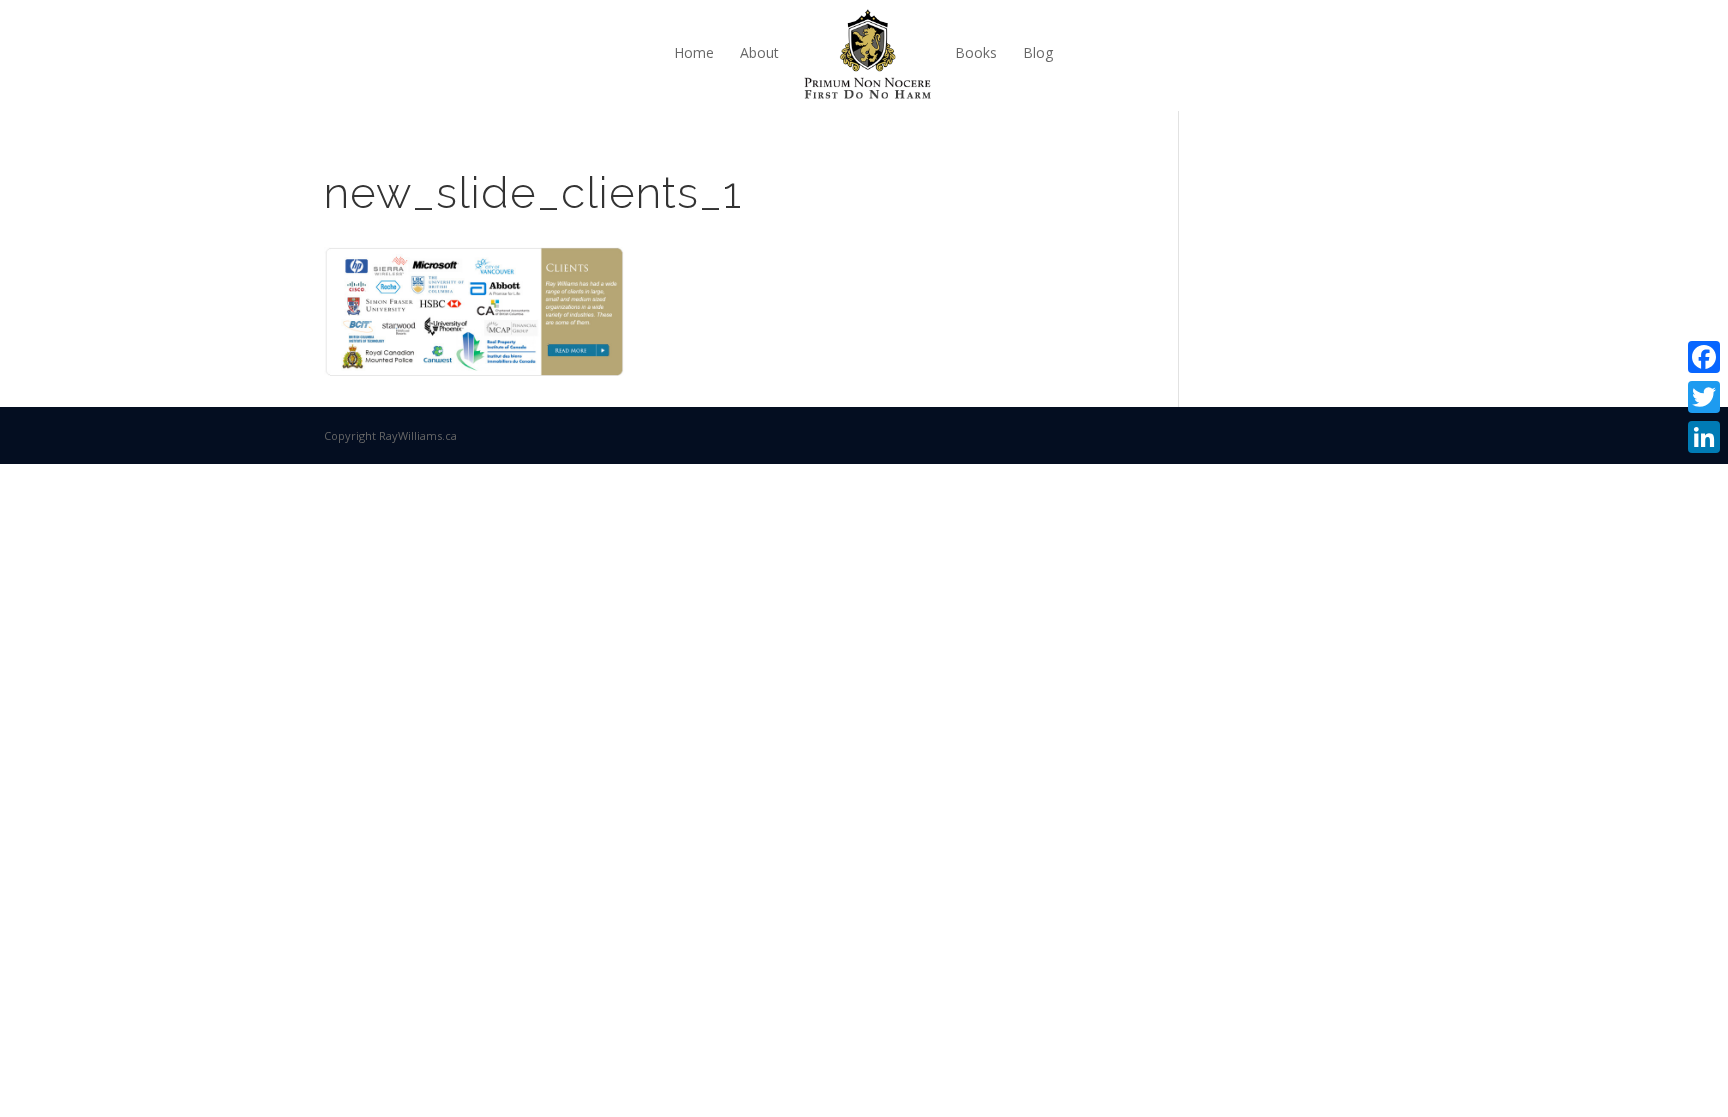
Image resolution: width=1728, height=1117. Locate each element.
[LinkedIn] (1704, 437)
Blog (1038, 52)
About (759, 52)
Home (694, 52)
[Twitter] (1704, 397)
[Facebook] (1704, 357)
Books (976, 52)
